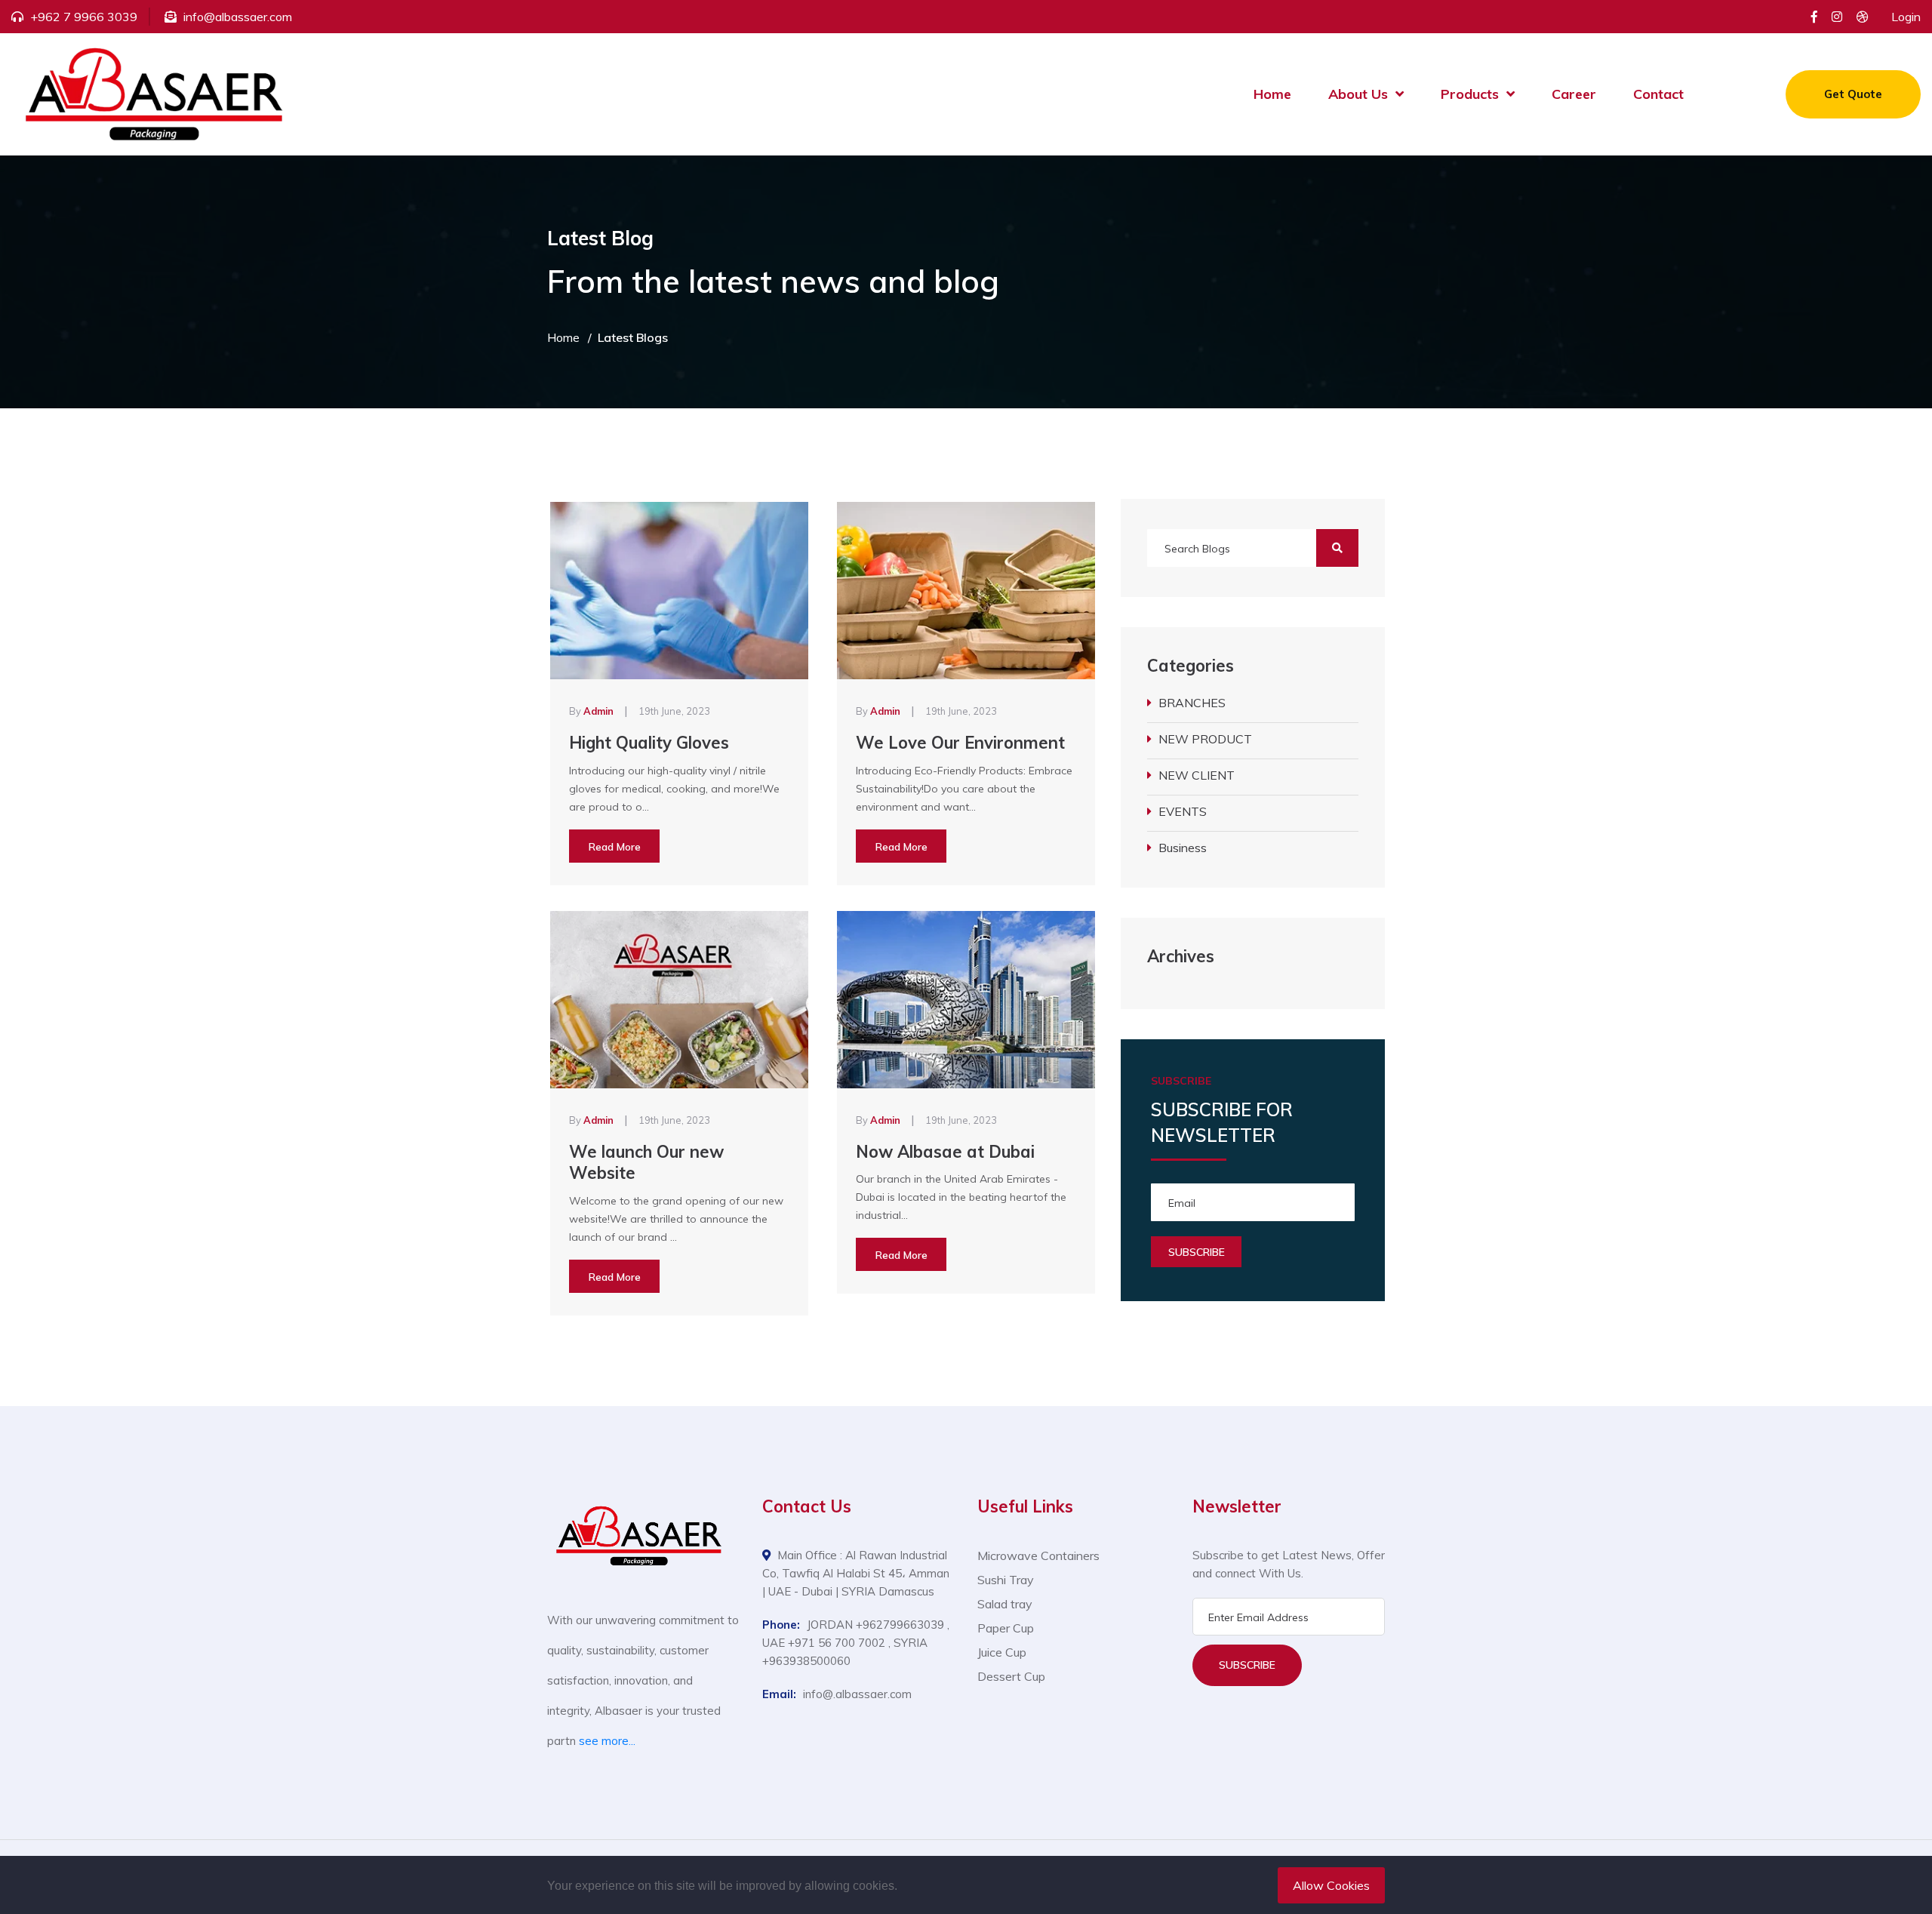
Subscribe (1247, 1665)
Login (1906, 17)
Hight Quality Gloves (649, 743)
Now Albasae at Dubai (945, 1152)
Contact (1658, 94)
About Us (1358, 94)
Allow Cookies (1331, 1885)
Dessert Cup (1011, 1676)
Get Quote (1853, 94)
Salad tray (1005, 1604)
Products (1470, 94)
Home (1272, 94)
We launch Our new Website (646, 1163)
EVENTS (1183, 811)
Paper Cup (1006, 1628)
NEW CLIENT (1197, 775)
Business (1183, 848)
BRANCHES (1192, 703)
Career (1574, 94)
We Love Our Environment (960, 743)
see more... (607, 1741)
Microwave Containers (1038, 1556)
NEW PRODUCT (1205, 739)
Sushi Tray (1006, 1580)
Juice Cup (1002, 1652)
